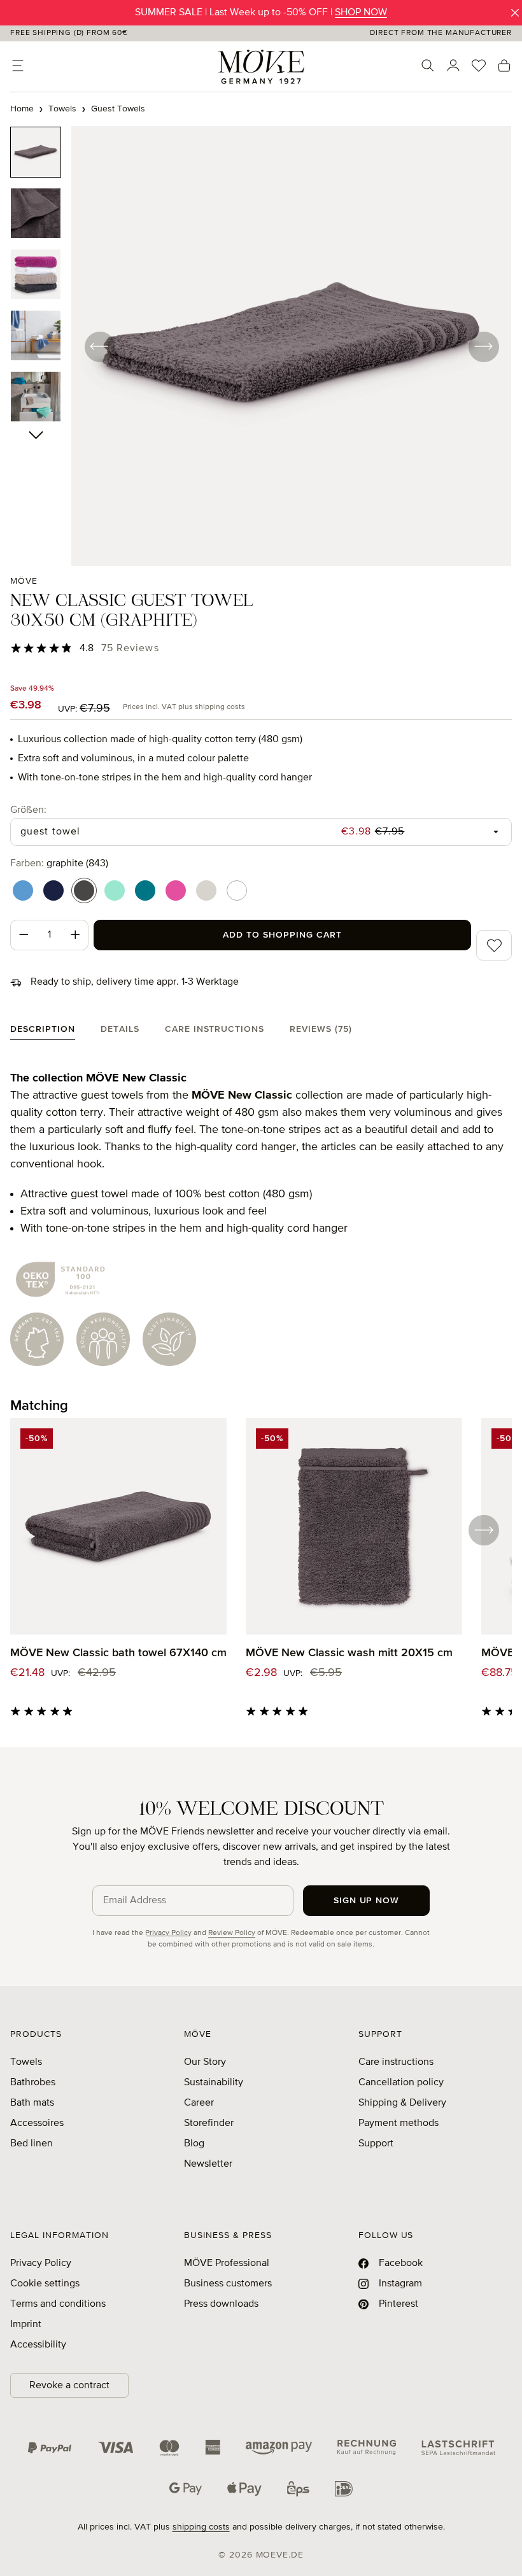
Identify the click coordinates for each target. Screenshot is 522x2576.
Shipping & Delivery (402, 2103)
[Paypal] (50, 2447)
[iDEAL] (344, 2489)
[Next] (483, 346)
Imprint (26, 2325)
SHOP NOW (361, 13)
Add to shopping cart (282, 935)
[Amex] (213, 2447)
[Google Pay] (186, 2489)
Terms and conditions (58, 2304)
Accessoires (37, 2123)
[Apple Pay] (244, 2489)
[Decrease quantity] (24, 935)
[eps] (298, 2489)
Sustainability (214, 2083)
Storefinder (209, 2123)
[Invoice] (367, 2447)
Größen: (28, 810)
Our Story (205, 2062)
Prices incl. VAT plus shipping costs (184, 707)
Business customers (228, 2284)
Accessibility (38, 2345)
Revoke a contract (69, 2386)
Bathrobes (33, 2083)
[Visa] (116, 2447)
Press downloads (221, 2304)
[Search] (428, 66)
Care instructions (396, 2062)
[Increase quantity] (76, 935)
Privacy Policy (168, 1933)
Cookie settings (45, 2284)
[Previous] (99, 346)
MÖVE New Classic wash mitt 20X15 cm (349, 1653)
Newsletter (208, 2164)
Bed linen (32, 2144)
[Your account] (453, 66)
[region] (261, 346)
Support (376, 2144)
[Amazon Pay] (279, 2447)
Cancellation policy (401, 2083)
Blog (194, 2144)
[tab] (43, 1032)
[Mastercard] (169, 2448)
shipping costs (201, 2527)
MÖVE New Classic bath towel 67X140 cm (118, 1653)
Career (199, 2103)
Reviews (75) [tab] (321, 1029)
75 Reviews (130, 649)
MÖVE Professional (227, 2263)
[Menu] (18, 66)
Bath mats (32, 2103)
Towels (26, 2062)
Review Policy (232, 1933)
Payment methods (399, 2123)
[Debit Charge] (458, 2447)
